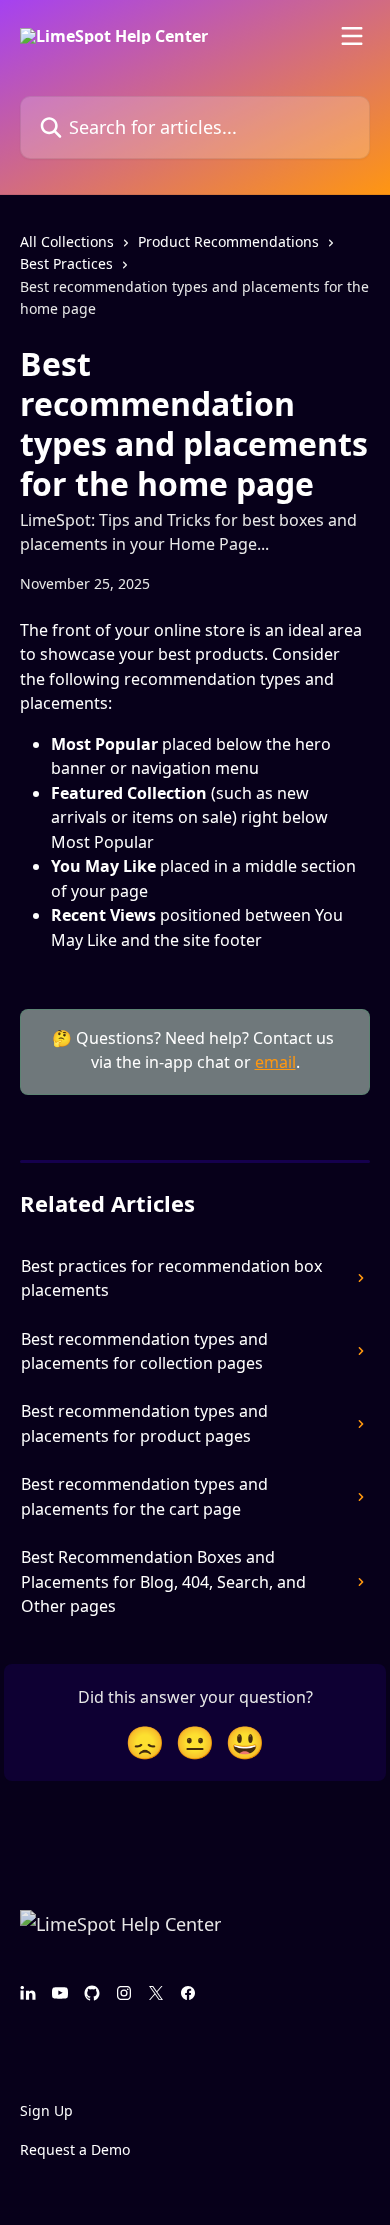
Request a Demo (75, 2149)
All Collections (67, 241)
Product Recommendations (228, 241)
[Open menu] (352, 36)
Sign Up (46, 2110)
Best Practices (66, 263)
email (275, 1062)
